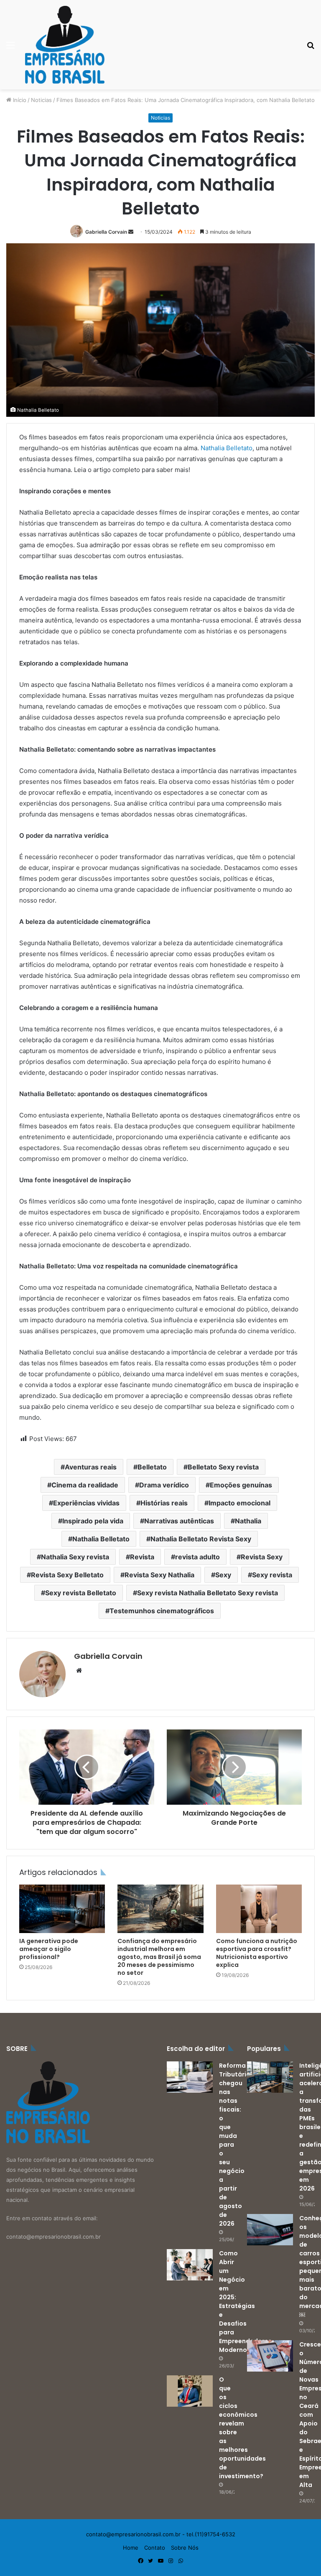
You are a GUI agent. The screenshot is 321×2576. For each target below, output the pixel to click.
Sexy (223, 1575)
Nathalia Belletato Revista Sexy (201, 1539)
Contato (155, 2548)
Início (19, 100)
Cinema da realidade (85, 1485)
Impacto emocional (239, 1503)
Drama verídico (164, 1485)
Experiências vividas (86, 1503)
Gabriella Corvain (106, 232)
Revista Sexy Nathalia (159, 1575)
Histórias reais (164, 1503)
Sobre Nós (185, 2548)
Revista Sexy (262, 1557)
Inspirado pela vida (93, 1521)
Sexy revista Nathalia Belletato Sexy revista (208, 1593)
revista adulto (197, 1557)
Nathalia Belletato (227, 448)
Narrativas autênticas (179, 1521)
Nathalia (248, 1521)
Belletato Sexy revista (223, 1467)
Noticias (41, 100)
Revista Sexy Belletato (67, 1575)
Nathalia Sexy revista (75, 1557)
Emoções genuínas (241, 1485)
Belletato (152, 1467)
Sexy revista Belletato (81, 1593)
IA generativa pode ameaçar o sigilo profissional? (49, 1949)
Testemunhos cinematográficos (162, 1611)
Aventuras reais (91, 1467)
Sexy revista (272, 1575)
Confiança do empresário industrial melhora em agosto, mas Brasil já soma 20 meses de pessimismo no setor (159, 1957)
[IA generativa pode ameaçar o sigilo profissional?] (62, 1909)
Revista (142, 1557)
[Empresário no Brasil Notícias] (65, 45)
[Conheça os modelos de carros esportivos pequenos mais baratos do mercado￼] (270, 2230)
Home (131, 2548)
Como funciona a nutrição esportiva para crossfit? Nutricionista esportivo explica (257, 1953)
